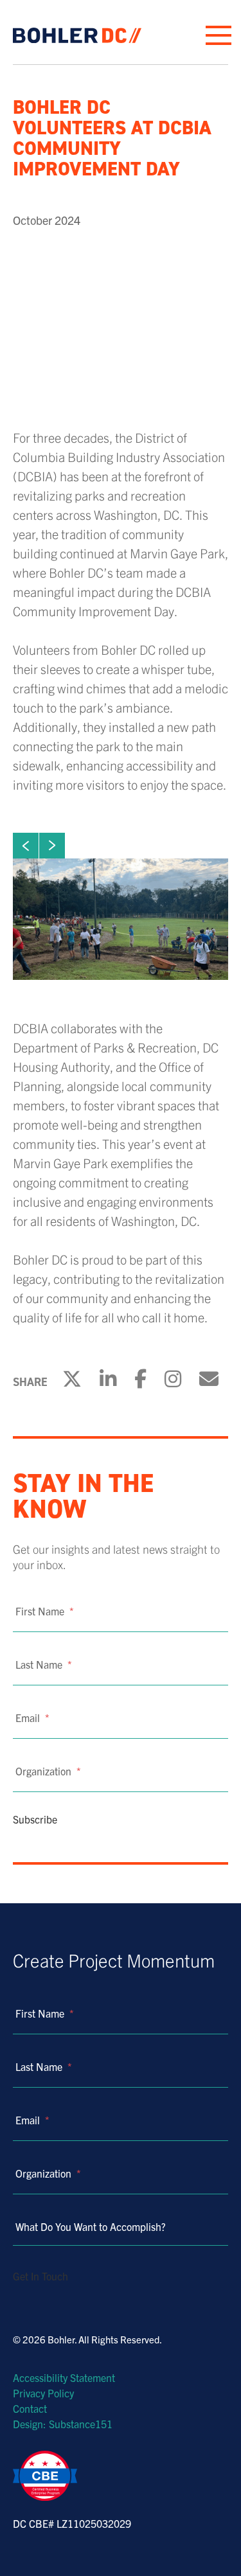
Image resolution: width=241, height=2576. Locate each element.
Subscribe (35, 1819)
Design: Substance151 (63, 2424)
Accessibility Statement (64, 2377)
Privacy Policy (43, 2393)
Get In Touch (40, 2276)
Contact (30, 2408)
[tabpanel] (121, 919)
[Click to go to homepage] (77, 35)
